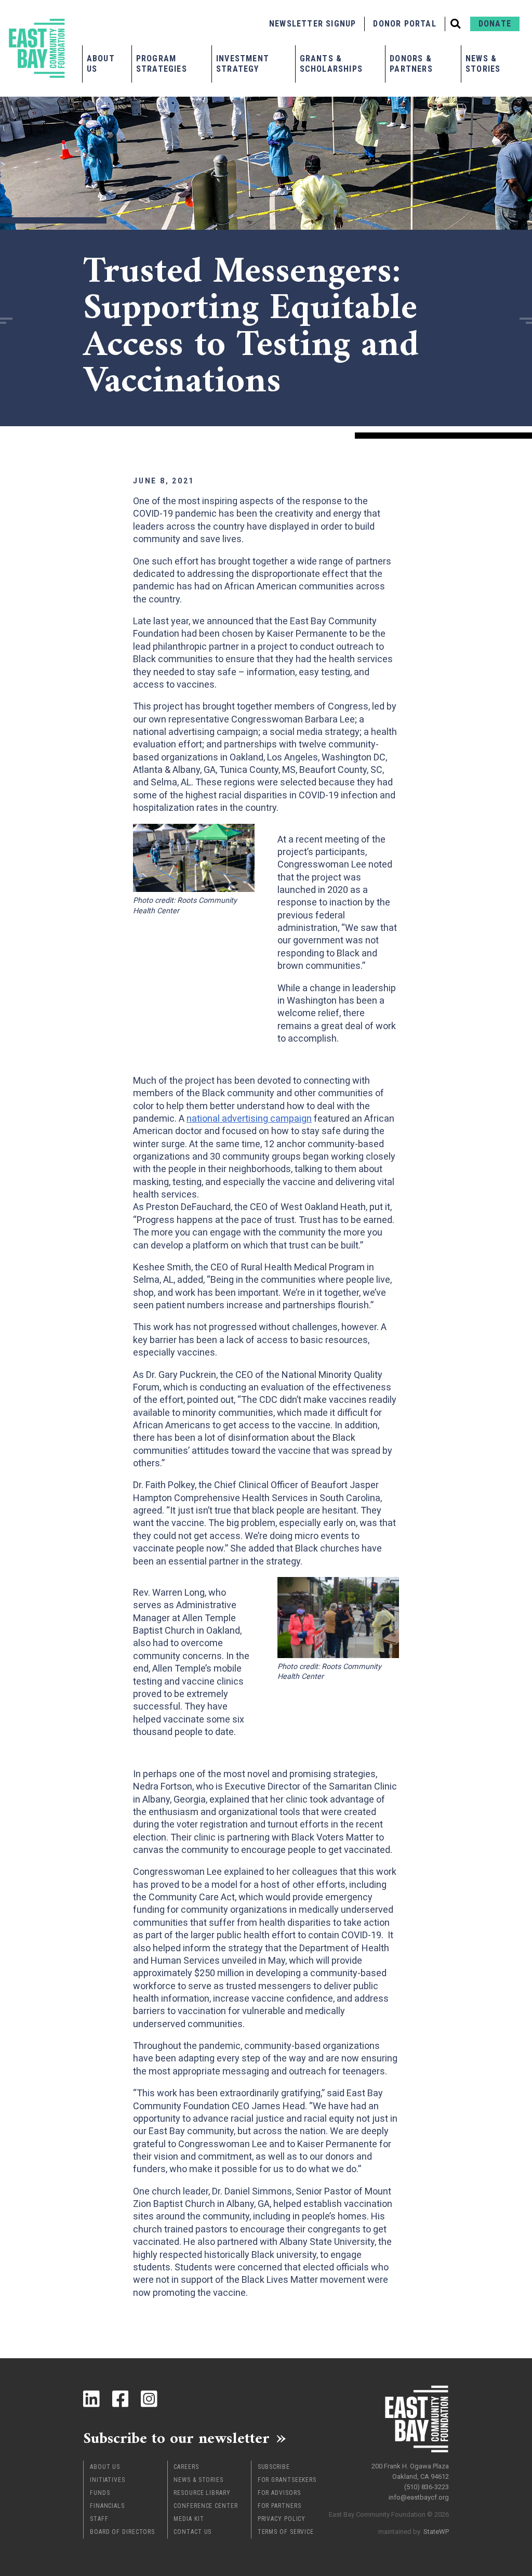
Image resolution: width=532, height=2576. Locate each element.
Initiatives (108, 2480)
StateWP (436, 2532)
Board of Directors (122, 2532)
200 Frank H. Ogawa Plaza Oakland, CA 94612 (410, 2471)
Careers (186, 2467)
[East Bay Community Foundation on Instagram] (149, 2399)
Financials (107, 2506)
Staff (99, 2519)
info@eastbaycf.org (419, 2497)
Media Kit (189, 2519)
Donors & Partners (411, 64)
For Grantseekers (287, 2480)
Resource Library (202, 2493)
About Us (101, 64)
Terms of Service (286, 2532)
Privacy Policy (282, 2519)
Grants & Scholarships (331, 64)
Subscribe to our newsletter (176, 2438)
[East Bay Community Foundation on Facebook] (121, 2399)
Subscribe (274, 2467)
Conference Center (205, 2506)
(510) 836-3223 (427, 2487)
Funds (100, 2493)
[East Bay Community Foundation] (37, 48)
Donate (495, 24)
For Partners (280, 2506)
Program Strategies (162, 64)
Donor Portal (404, 24)
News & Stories (483, 64)
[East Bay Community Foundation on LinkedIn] (91, 2399)
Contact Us (192, 2532)
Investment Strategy (243, 64)
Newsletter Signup (312, 24)
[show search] (456, 24)
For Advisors (279, 2493)
